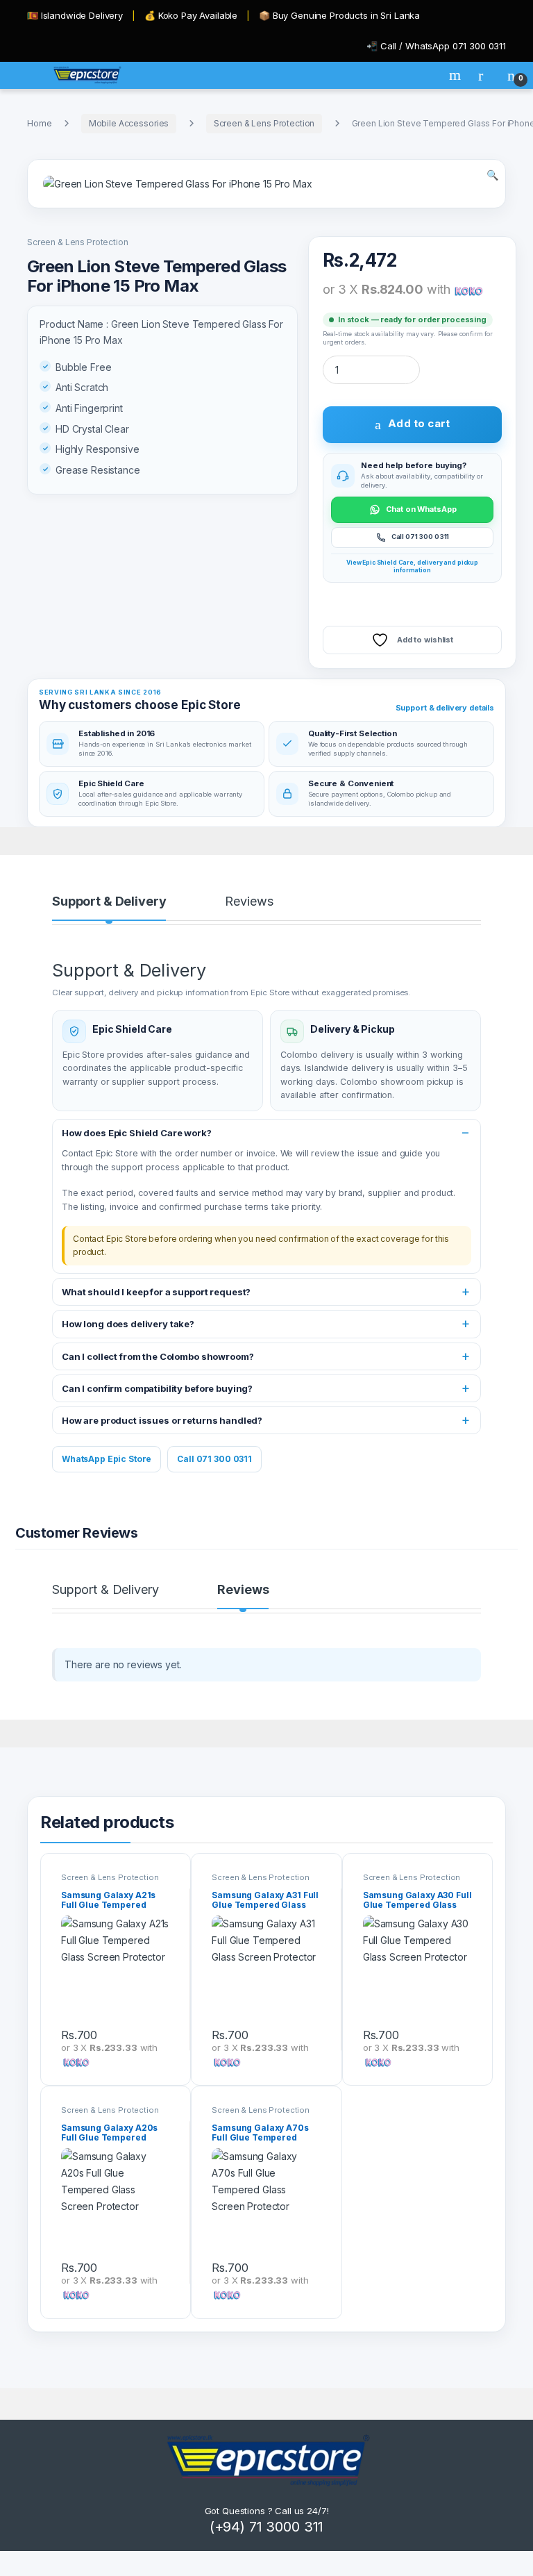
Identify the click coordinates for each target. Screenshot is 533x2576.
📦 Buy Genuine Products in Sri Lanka (339, 15)
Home (39, 123)
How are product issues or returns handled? (162, 1420)
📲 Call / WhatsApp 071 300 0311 (436, 46)
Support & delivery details (445, 708)
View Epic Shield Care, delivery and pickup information (412, 566)
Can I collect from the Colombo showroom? (158, 1356)
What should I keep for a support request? (156, 1292)
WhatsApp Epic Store (107, 1459)
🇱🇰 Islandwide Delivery (75, 15)
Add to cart (419, 423)
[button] (492, 175)
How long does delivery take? (128, 1324)
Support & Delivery (109, 902)
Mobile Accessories (129, 123)
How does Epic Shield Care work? (137, 1133)
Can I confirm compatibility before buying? (157, 1388)
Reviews (249, 902)
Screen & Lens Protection (264, 123)
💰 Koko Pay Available (191, 15)
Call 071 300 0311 (214, 1459)
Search (457, 75)
